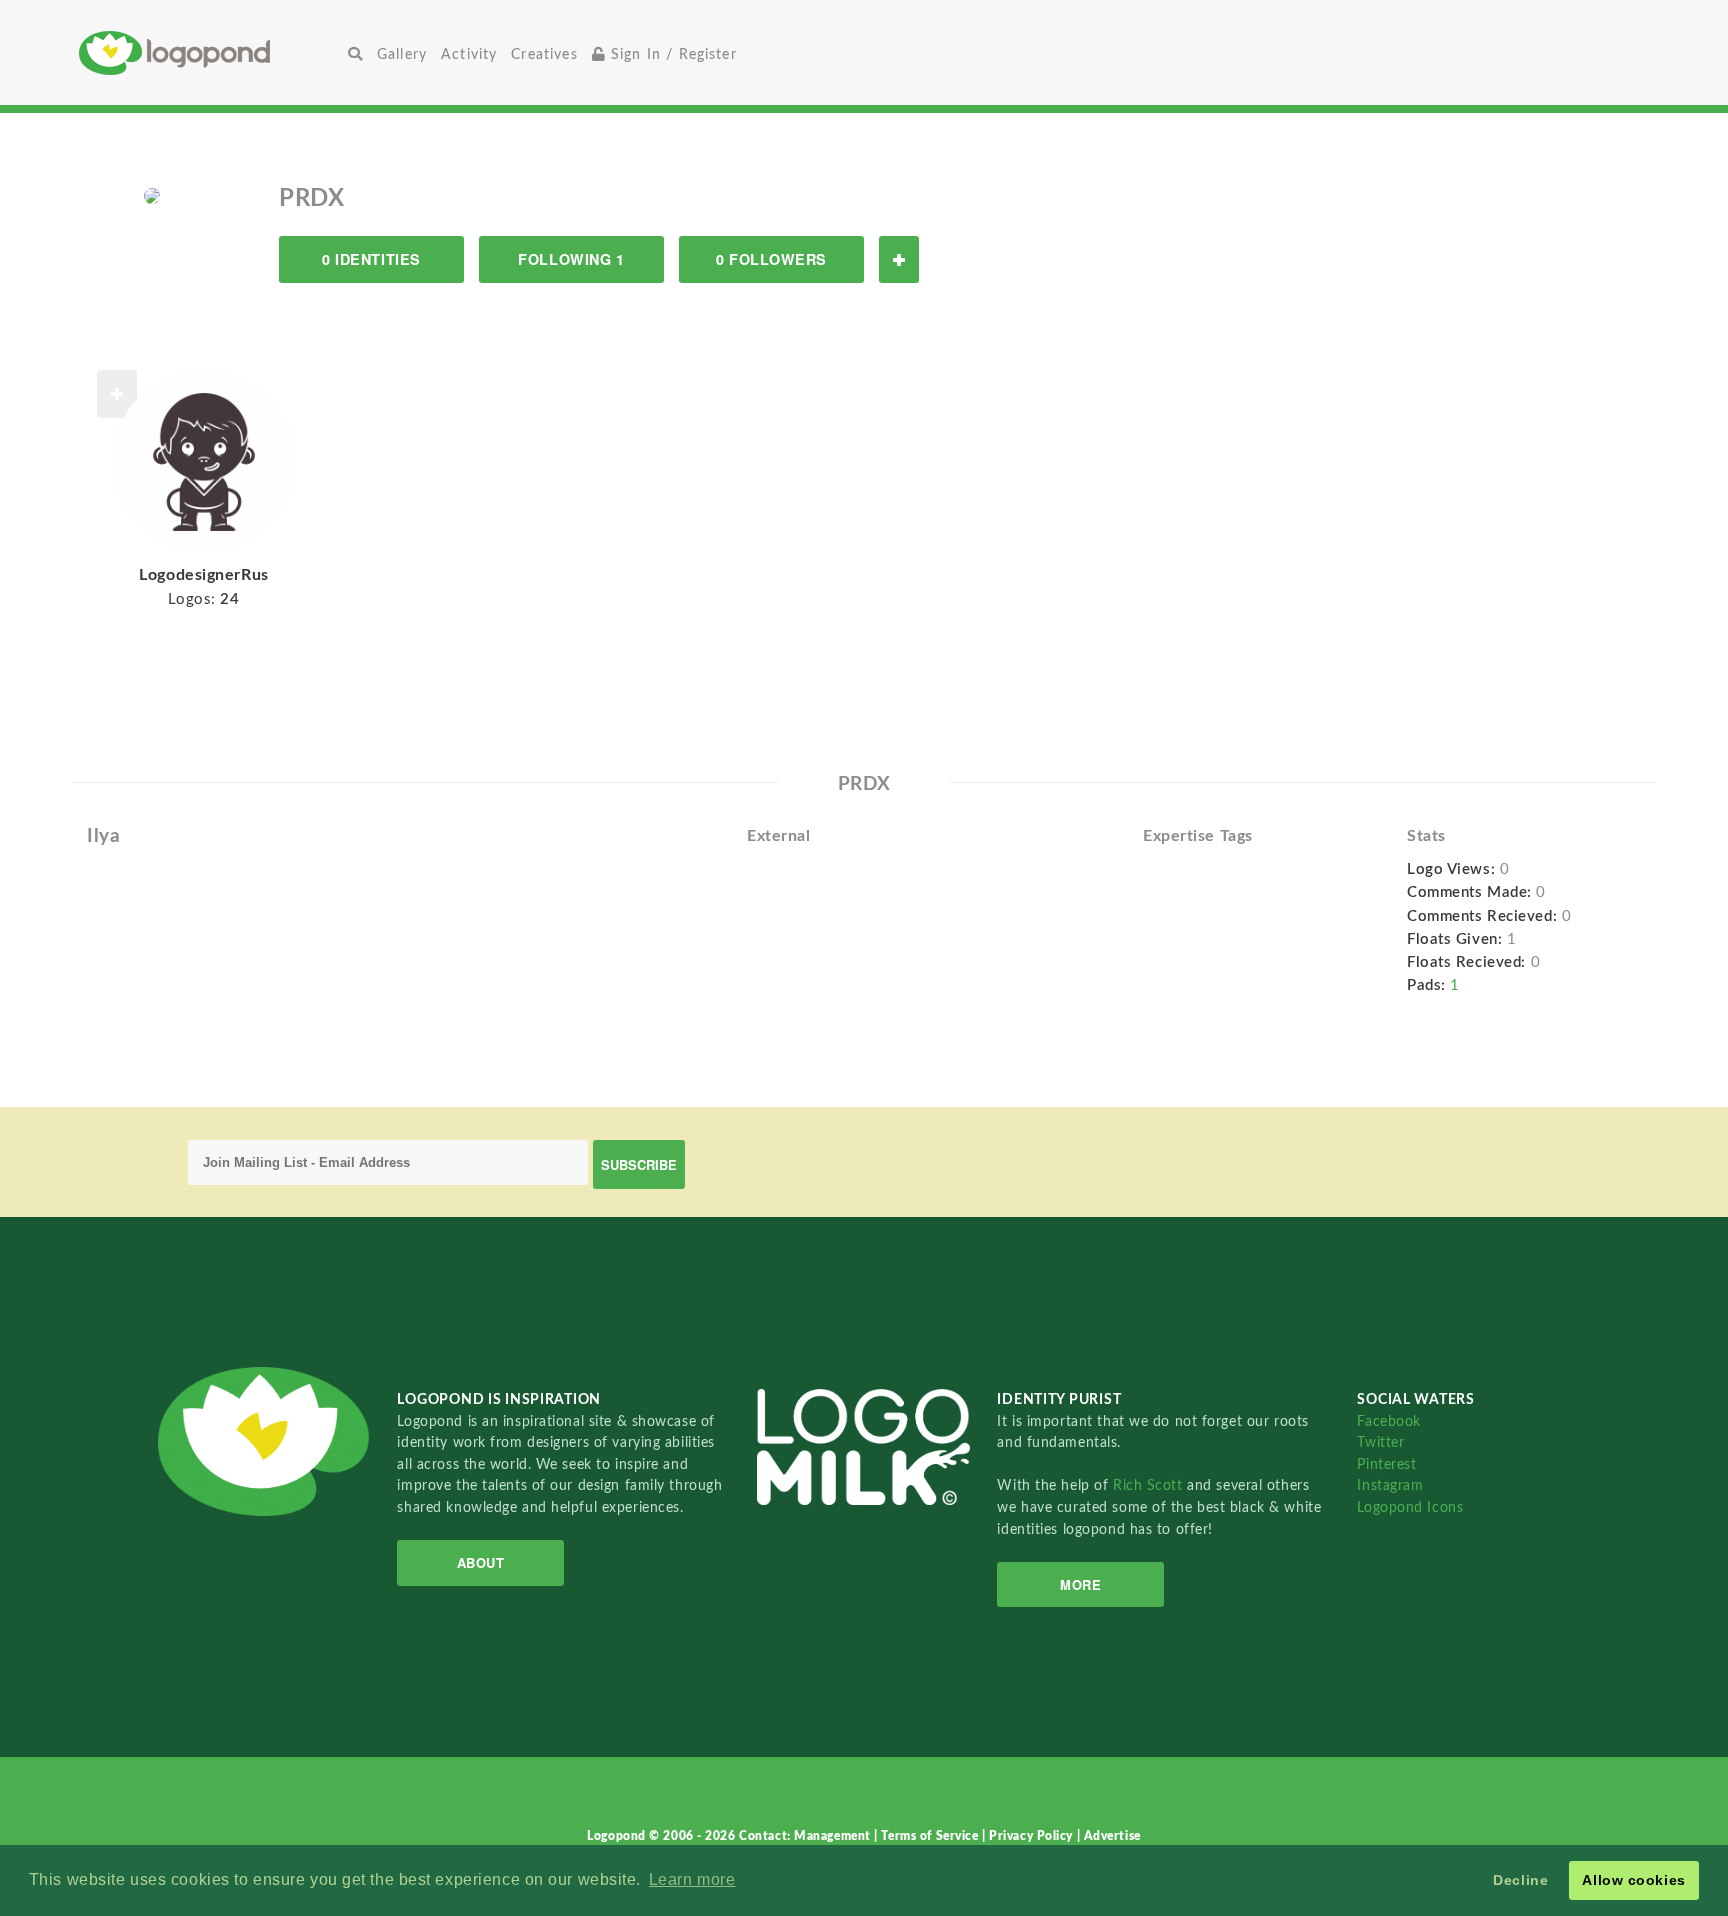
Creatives (544, 54)
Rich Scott (1150, 1485)
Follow (899, 259)
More (1080, 1584)
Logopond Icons (1410, 1507)
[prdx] (152, 195)
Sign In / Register (671, 54)
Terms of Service (931, 1836)
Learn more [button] (692, 1879)
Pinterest (1386, 1464)
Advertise (1112, 1836)
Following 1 (571, 259)
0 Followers (771, 259)
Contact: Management (806, 1836)
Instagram (1390, 1485)
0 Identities (371, 259)
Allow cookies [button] (1633, 1880)
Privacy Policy (1032, 1836)
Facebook (1388, 1421)
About (481, 1562)
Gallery (402, 54)
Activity (469, 54)
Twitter (1380, 1442)
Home (210, 52)
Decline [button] (1520, 1880)
